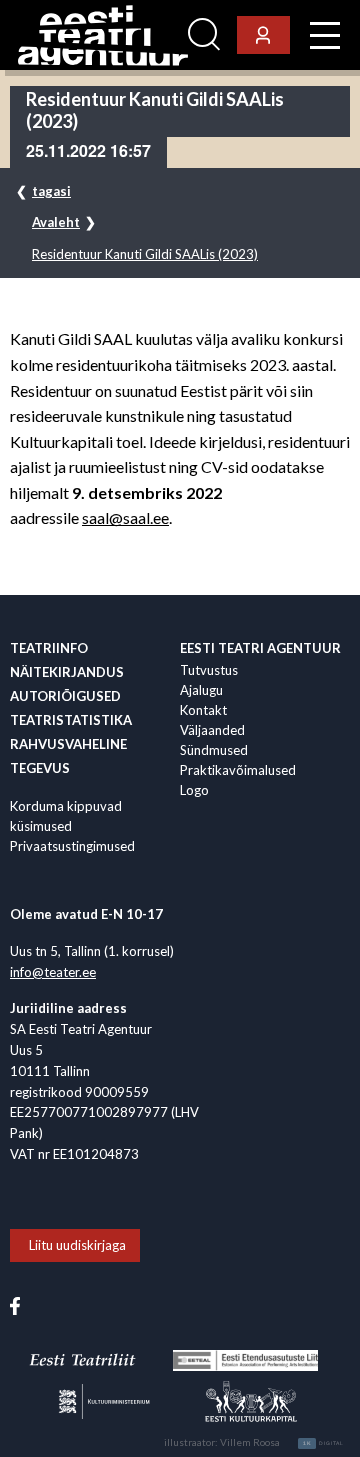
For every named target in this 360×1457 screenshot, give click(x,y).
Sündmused (214, 750)
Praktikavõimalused (238, 770)
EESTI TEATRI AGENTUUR (260, 648)
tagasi (51, 191)
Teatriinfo (49, 648)
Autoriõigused (65, 696)
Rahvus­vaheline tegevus (68, 756)
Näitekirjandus (67, 672)
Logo (194, 790)
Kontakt (203, 710)
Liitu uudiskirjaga (77, 1245)
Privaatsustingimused (72, 846)
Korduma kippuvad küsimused (66, 816)
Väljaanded (212, 730)
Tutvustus (209, 670)
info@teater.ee (53, 972)
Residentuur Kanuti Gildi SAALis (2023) (145, 254)
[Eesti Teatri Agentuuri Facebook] (15, 1304)
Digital (323, 1443)
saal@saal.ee (125, 517)
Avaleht (56, 222)
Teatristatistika (71, 720)
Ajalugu (201, 690)
